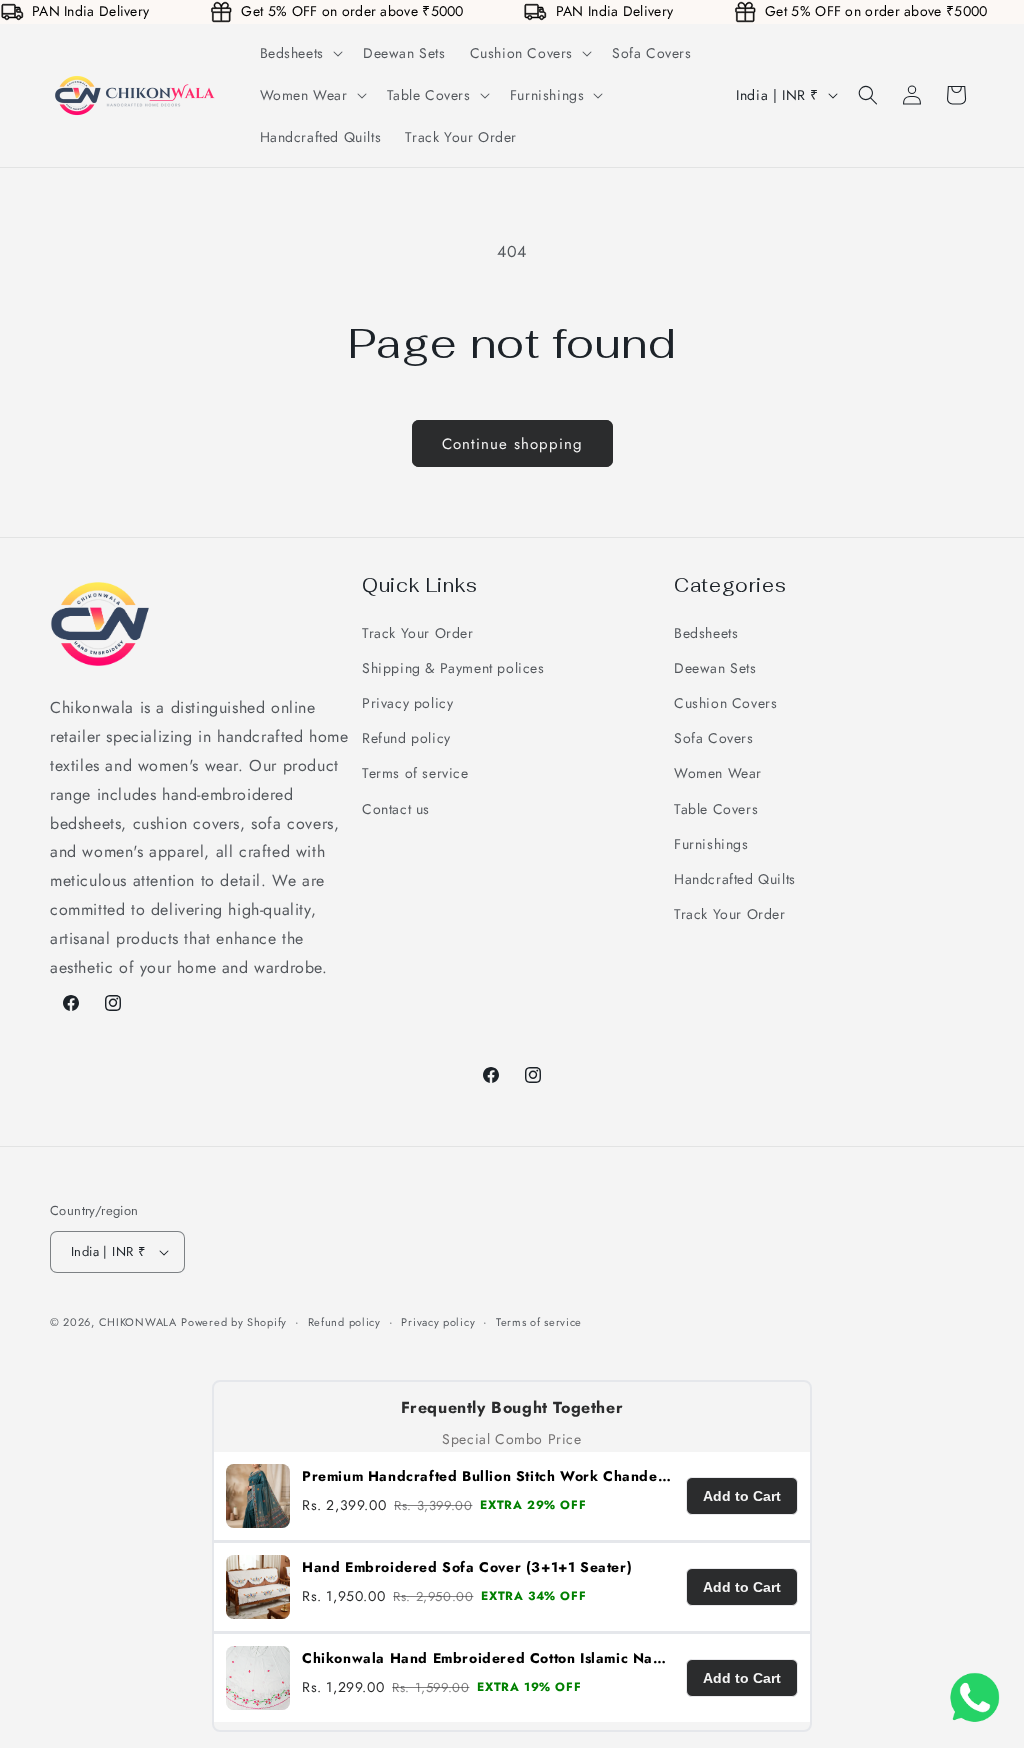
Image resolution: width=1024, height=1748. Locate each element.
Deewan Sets (715, 668)
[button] (299, 53)
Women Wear (718, 773)
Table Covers (716, 809)
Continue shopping (512, 444)
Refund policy (406, 738)
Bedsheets (706, 633)
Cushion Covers (725, 703)
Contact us (396, 809)
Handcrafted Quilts (735, 879)
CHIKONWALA (138, 1322)
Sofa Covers (714, 738)
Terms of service (415, 773)
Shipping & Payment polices (453, 668)
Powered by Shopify (234, 1322)
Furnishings (711, 844)
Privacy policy (407, 703)
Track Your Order (418, 633)
